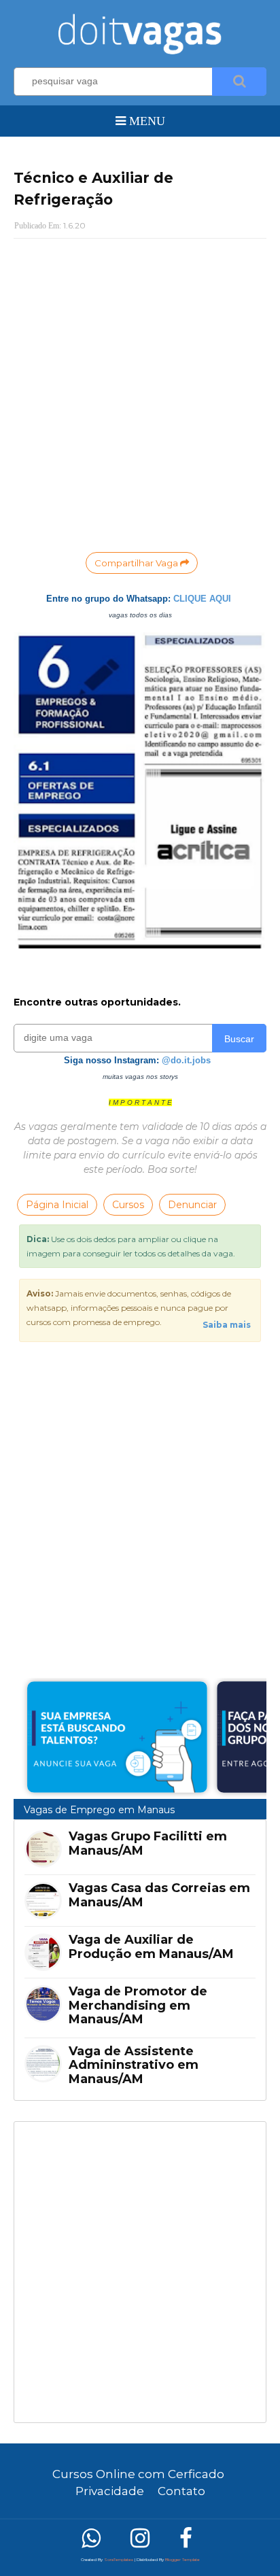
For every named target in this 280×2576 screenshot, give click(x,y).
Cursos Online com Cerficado (138, 2474)
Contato (181, 2491)
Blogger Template (182, 2560)
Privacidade (110, 2491)
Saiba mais (227, 1325)
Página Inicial (57, 1205)
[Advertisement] (140, 2272)
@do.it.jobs (186, 1060)
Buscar (239, 1039)
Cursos (128, 1205)
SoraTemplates (119, 2560)
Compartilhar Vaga (137, 563)
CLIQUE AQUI (202, 599)
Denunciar (192, 1205)
